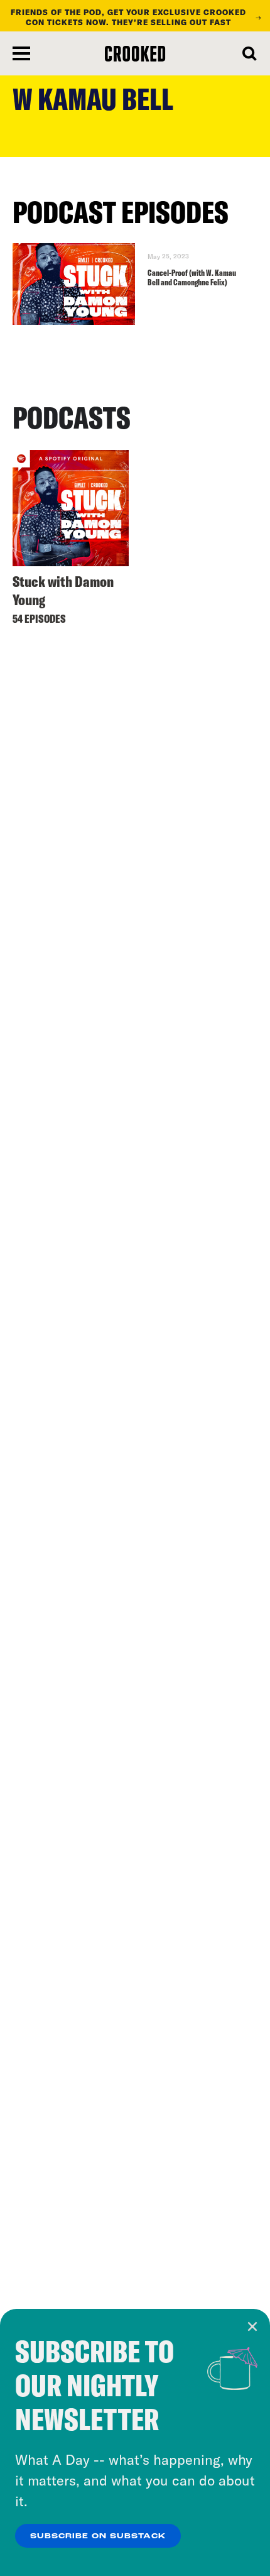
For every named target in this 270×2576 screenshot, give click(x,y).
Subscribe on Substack (98, 2536)
